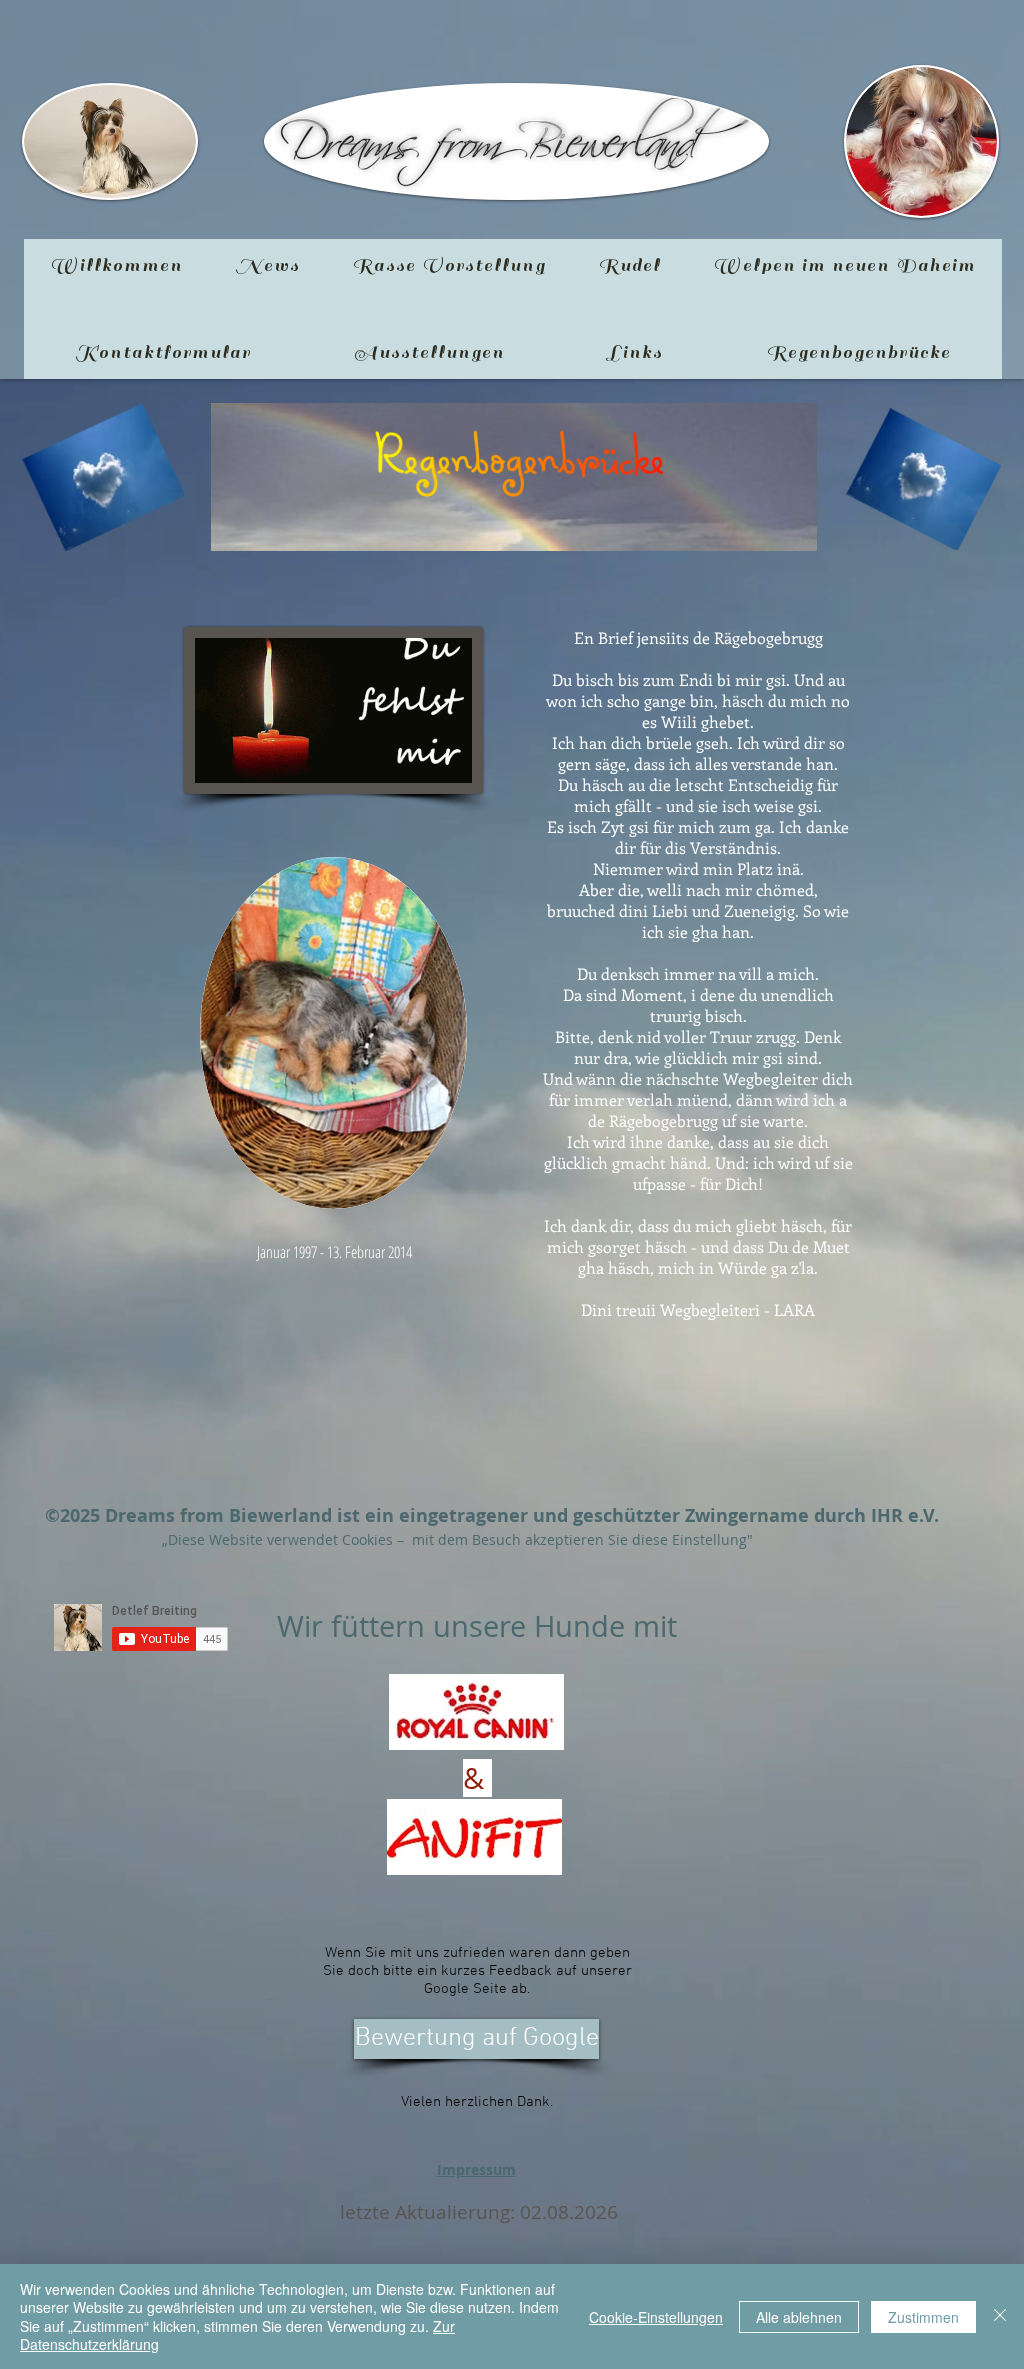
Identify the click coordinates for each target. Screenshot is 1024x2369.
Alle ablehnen (799, 2317)
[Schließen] (1000, 2316)
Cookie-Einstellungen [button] (656, 2317)
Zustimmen (923, 2317)
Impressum (476, 2169)
